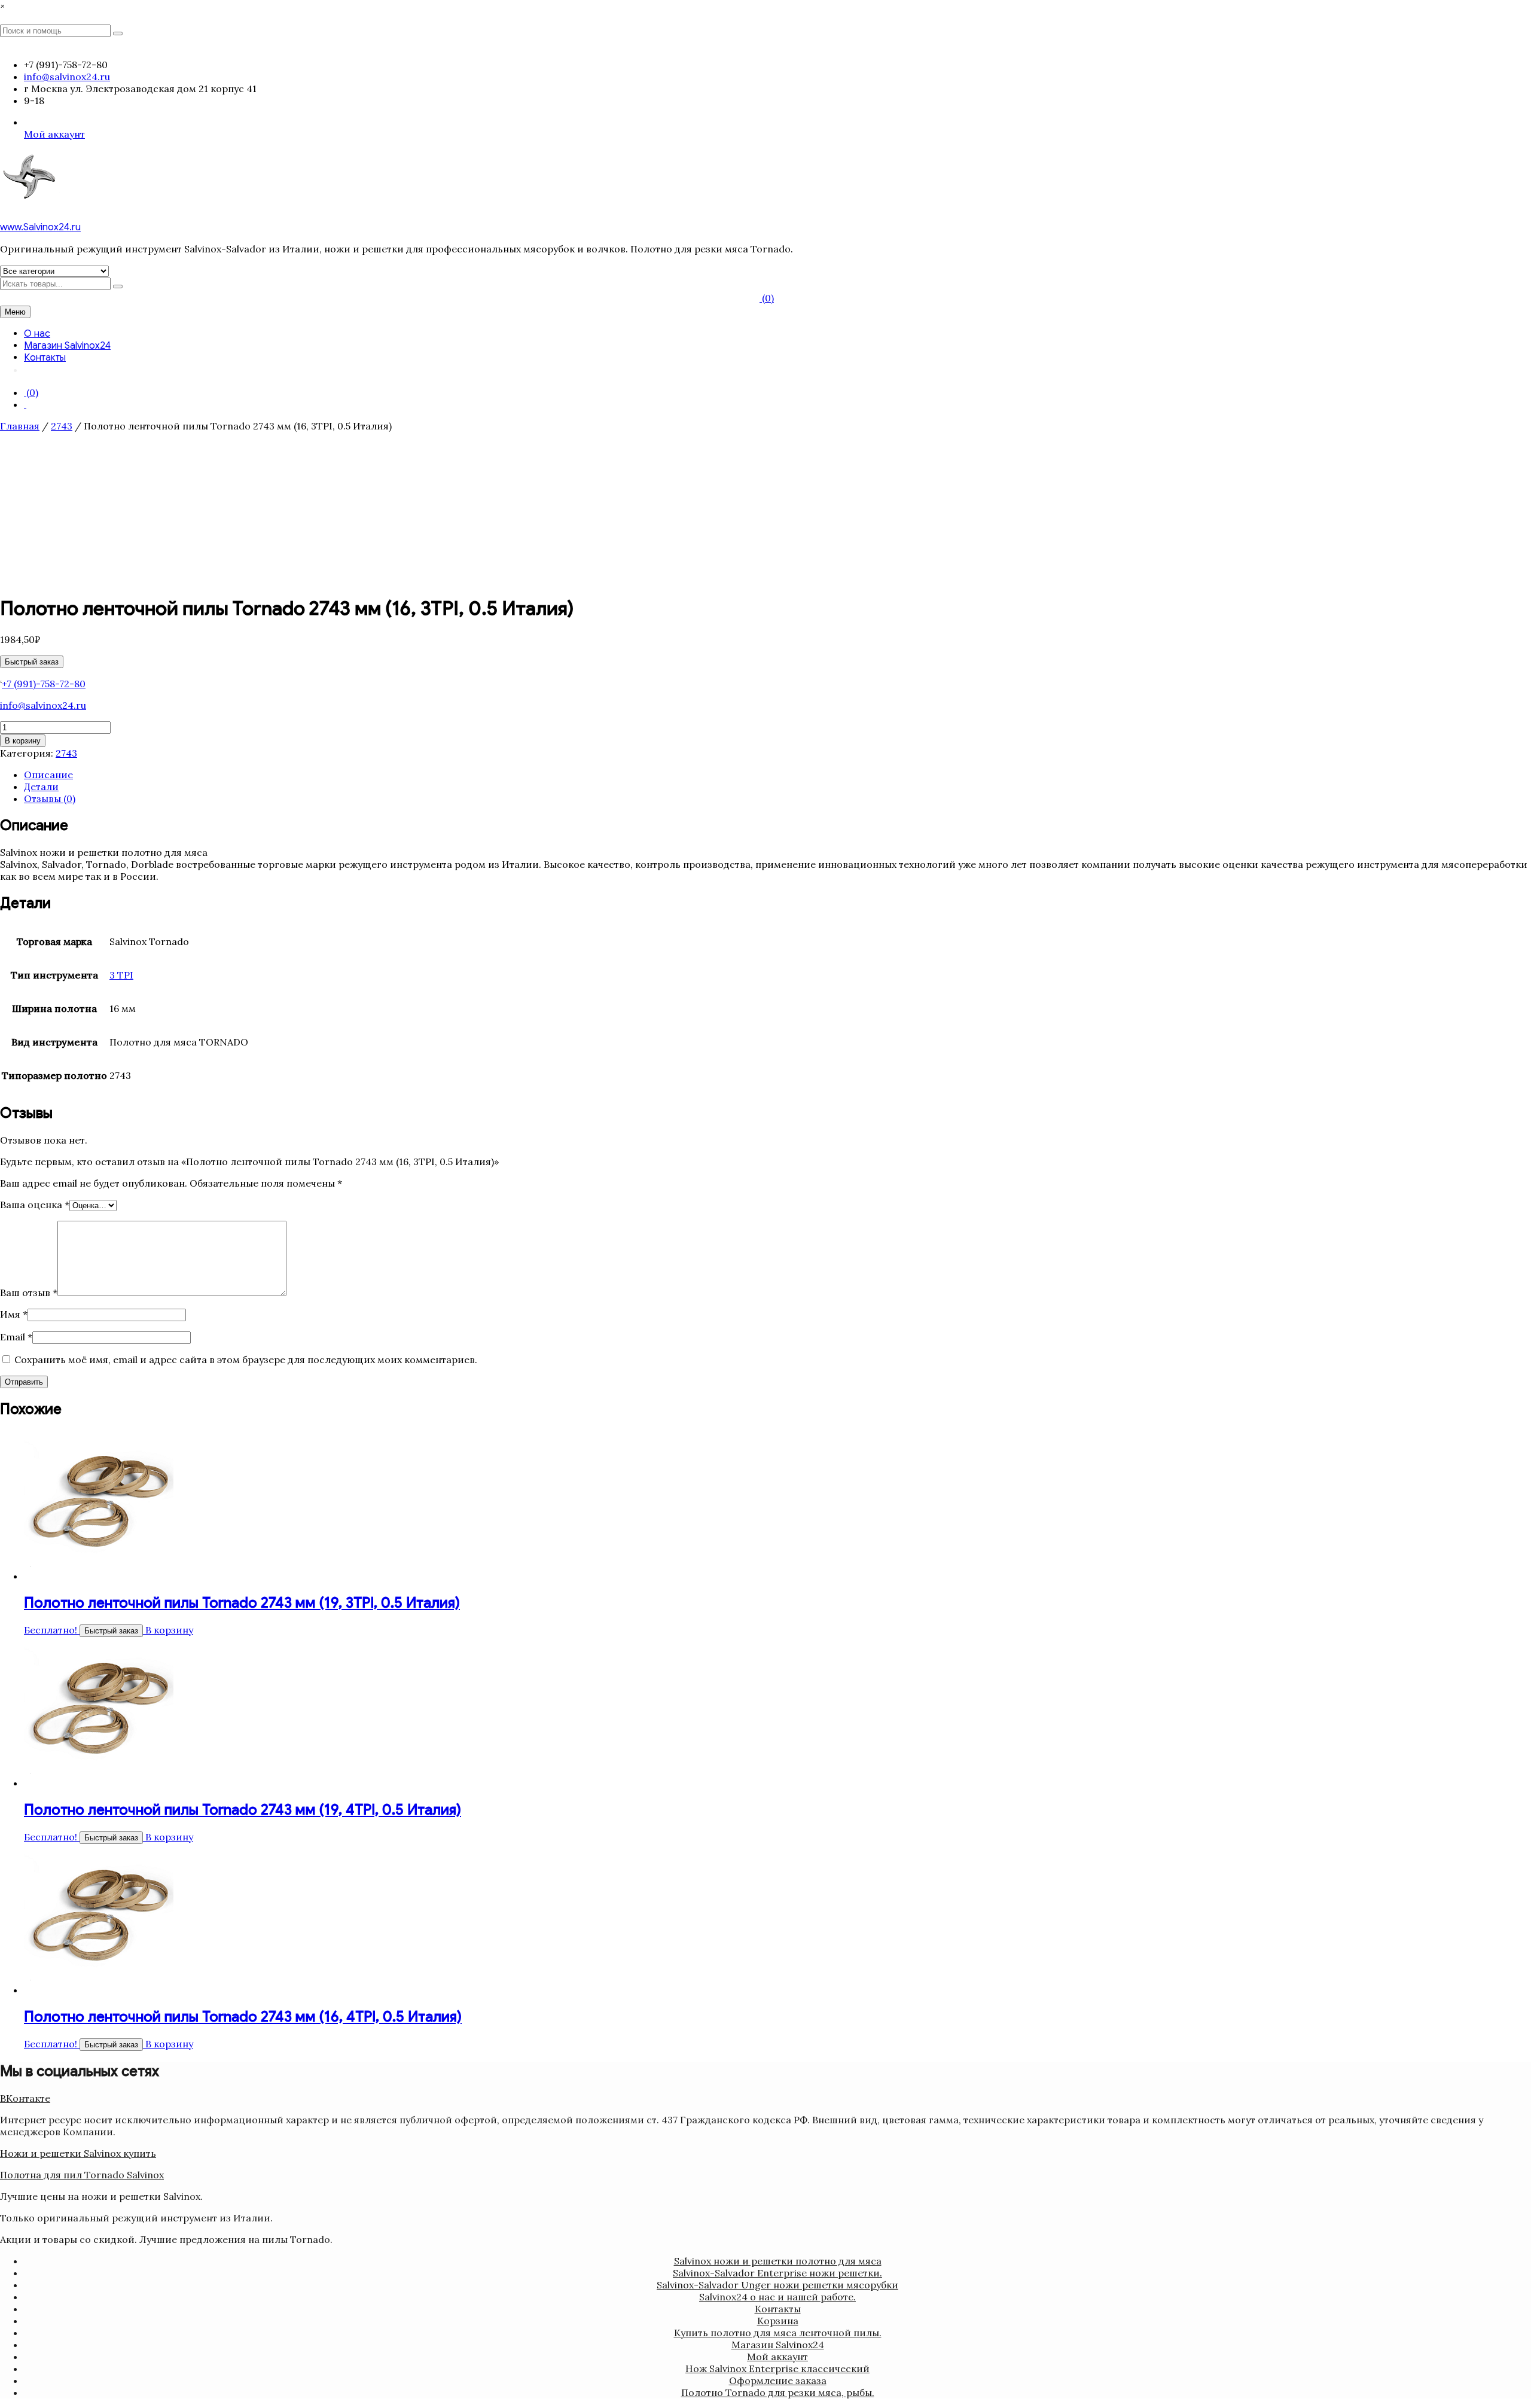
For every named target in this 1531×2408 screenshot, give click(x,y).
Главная (20, 426)
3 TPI (121, 975)
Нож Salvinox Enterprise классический (777, 2369)
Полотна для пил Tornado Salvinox (82, 2175)
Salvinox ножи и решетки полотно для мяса (778, 2261)
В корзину (23, 741)
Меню (15, 312)
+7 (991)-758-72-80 (44, 684)
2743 (62, 426)
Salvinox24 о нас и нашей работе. (777, 2297)
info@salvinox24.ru (43, 705)
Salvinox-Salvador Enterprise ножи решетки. (777, 2273)
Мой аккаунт (54, 134)
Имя (14, 1314)
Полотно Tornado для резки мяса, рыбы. (778, 2392)
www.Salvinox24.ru (40, 227)
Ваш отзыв (29, 1293)
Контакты (45, 358)
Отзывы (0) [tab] (50, 798)
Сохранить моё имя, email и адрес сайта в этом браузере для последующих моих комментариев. (246, 1360)
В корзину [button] (169, 1630)
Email (16, 1337)
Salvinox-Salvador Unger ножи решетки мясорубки (777, 2285)
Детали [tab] (41, 787)
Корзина (778, 2321)
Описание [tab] (48, 775)
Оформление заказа (778, 2380)
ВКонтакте (25, 2098)
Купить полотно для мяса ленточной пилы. (778, 2333)
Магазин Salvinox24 (67, 346)
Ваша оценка (35, 1205)
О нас (37, 334)
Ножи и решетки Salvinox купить (78, 2153)
